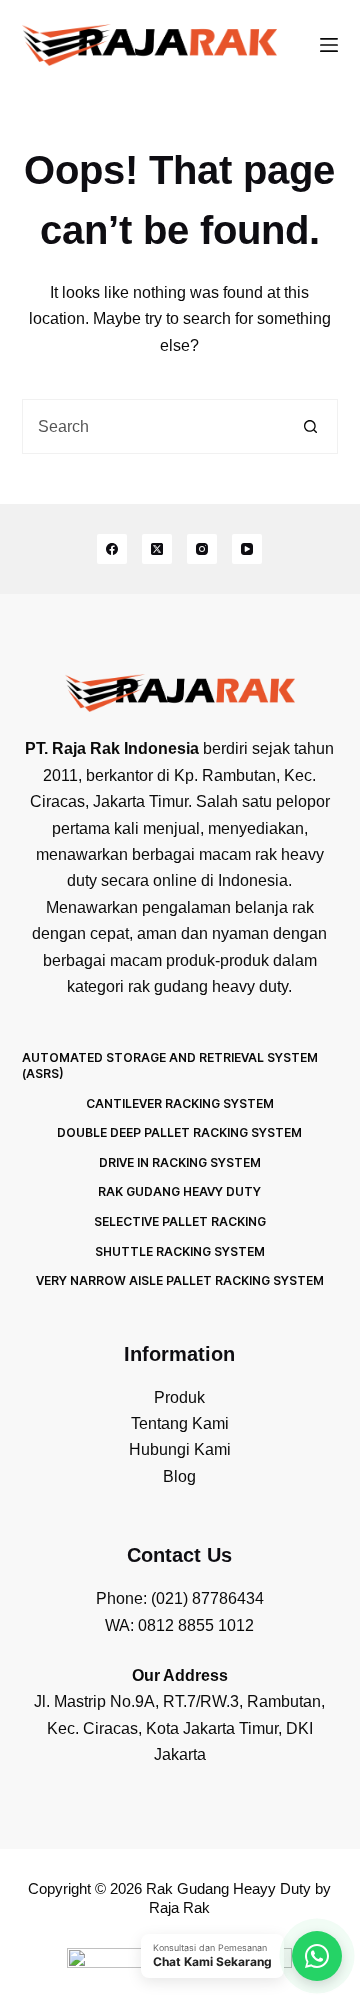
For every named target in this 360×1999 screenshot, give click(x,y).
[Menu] (329, 45)
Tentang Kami (180, 1423)
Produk (179, 1397)
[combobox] (154, 426)
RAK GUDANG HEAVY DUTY (179, 1191)
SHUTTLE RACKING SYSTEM (180, 1251)
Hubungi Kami (180, 1449)
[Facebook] (112, 549)
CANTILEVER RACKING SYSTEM (180, 1103)
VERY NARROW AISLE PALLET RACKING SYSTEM (180, 1280)
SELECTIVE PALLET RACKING (180, 1221)
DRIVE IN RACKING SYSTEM (180, 1162)
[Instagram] (202, 549)
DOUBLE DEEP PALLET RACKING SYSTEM (179, 1132)
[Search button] (310, 426)
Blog (179, 1476)
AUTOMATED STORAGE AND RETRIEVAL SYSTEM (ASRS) (170, 1065)
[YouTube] (247, 549)
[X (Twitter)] (157, 549)
